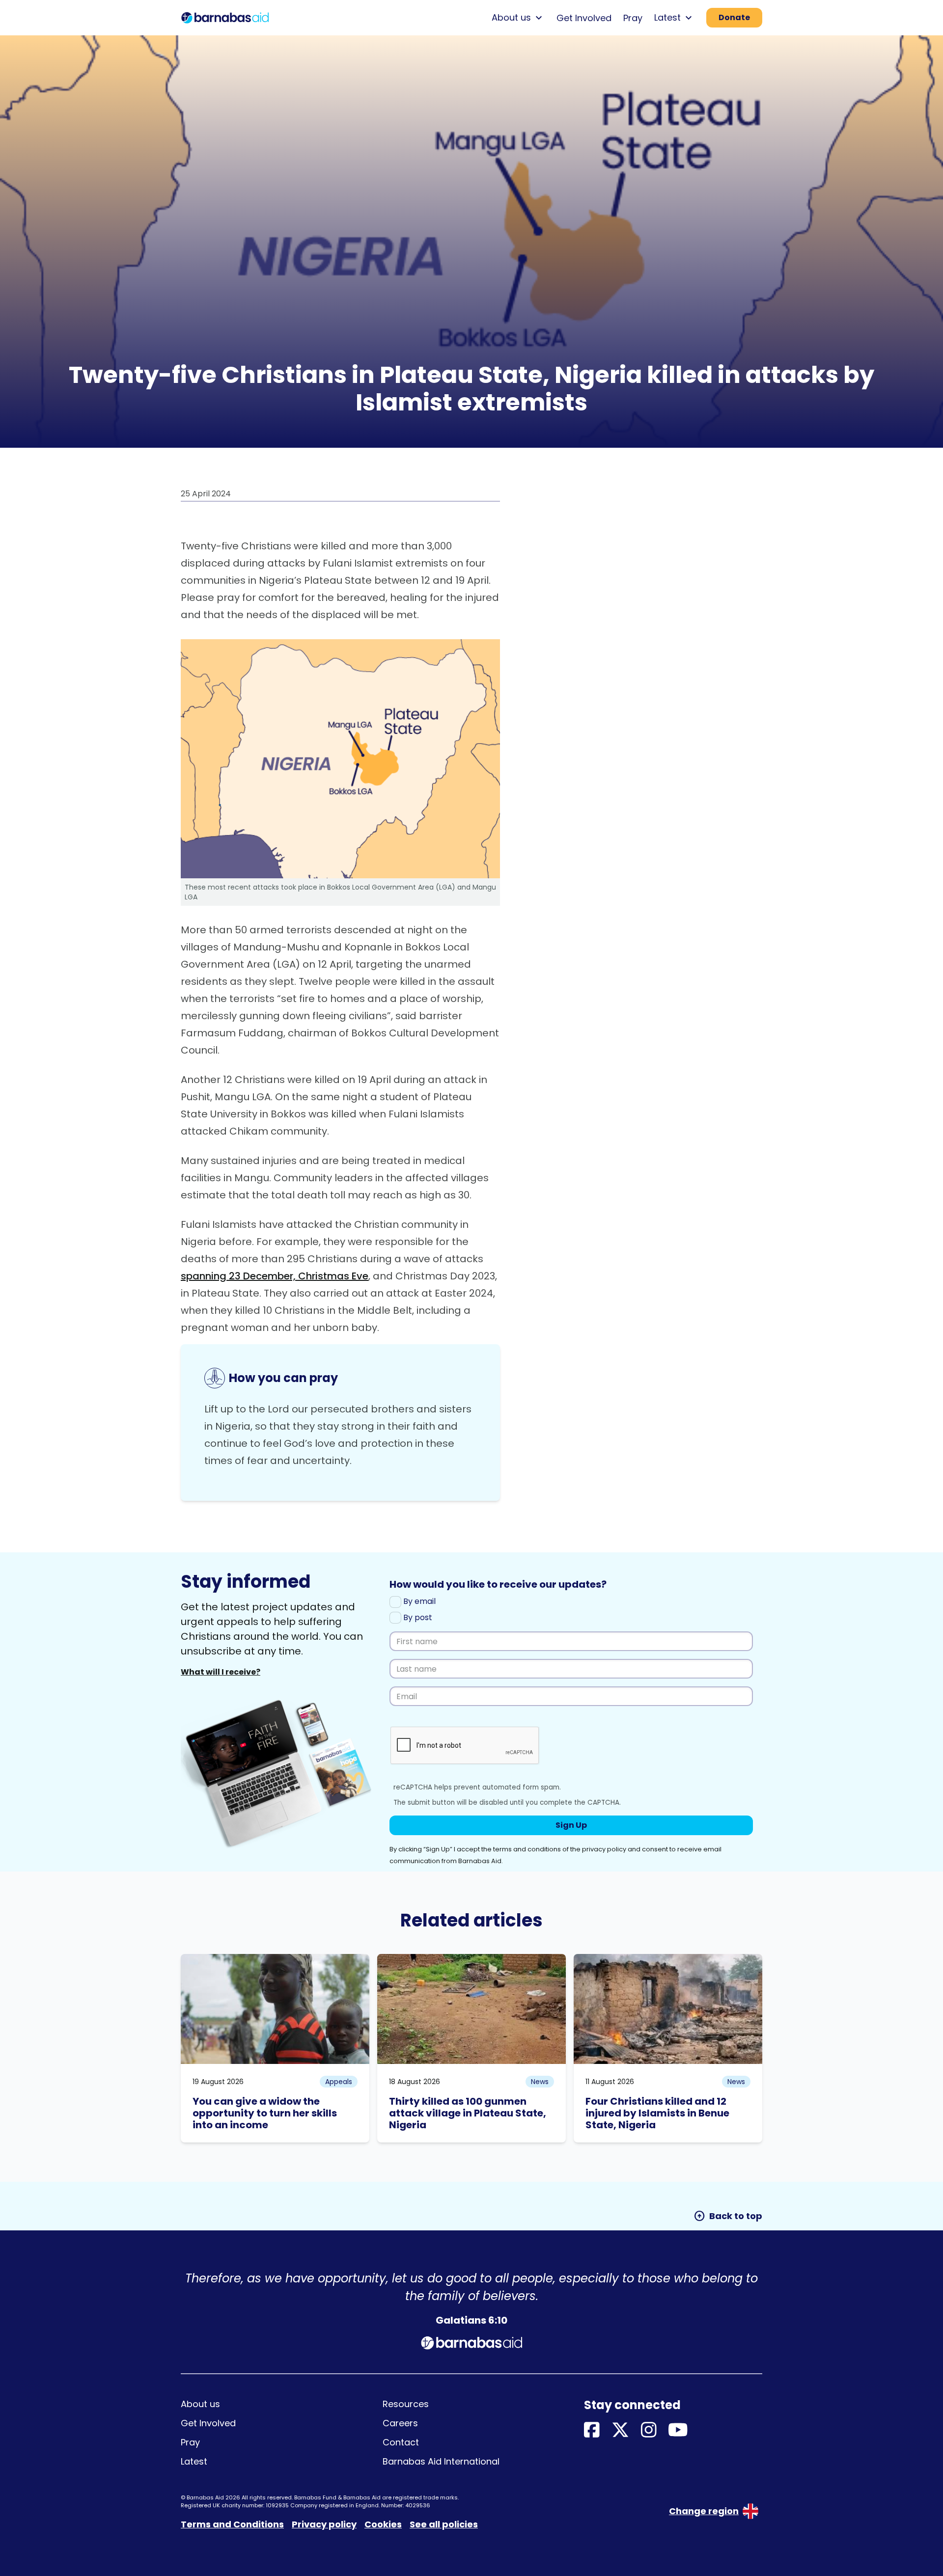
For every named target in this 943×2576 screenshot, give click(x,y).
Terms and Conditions (232, 2524)
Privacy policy (324, 2524)
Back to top (728, 2216)
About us (200, 2404)
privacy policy (604, 1849)
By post (417, 1617)
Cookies (383, 2524)
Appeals (339, 2082)
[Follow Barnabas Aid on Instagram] (649, 2430)
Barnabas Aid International (441, 2461)
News (540, 2082)
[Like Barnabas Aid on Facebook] (592, 2430)
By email (418, 1601)
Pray (633, 18)
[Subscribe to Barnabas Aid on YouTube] (678, 2430)
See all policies (444, 2524)
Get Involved (584, 18)
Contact (401, 2442)
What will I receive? (221, 1672)
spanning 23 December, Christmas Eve (275, 1276)
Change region (704, 2511)
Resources (406, 2404)
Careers (400, 2423)
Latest (194, 2461)
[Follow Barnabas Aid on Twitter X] (620, 2430)
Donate (734, 17)
